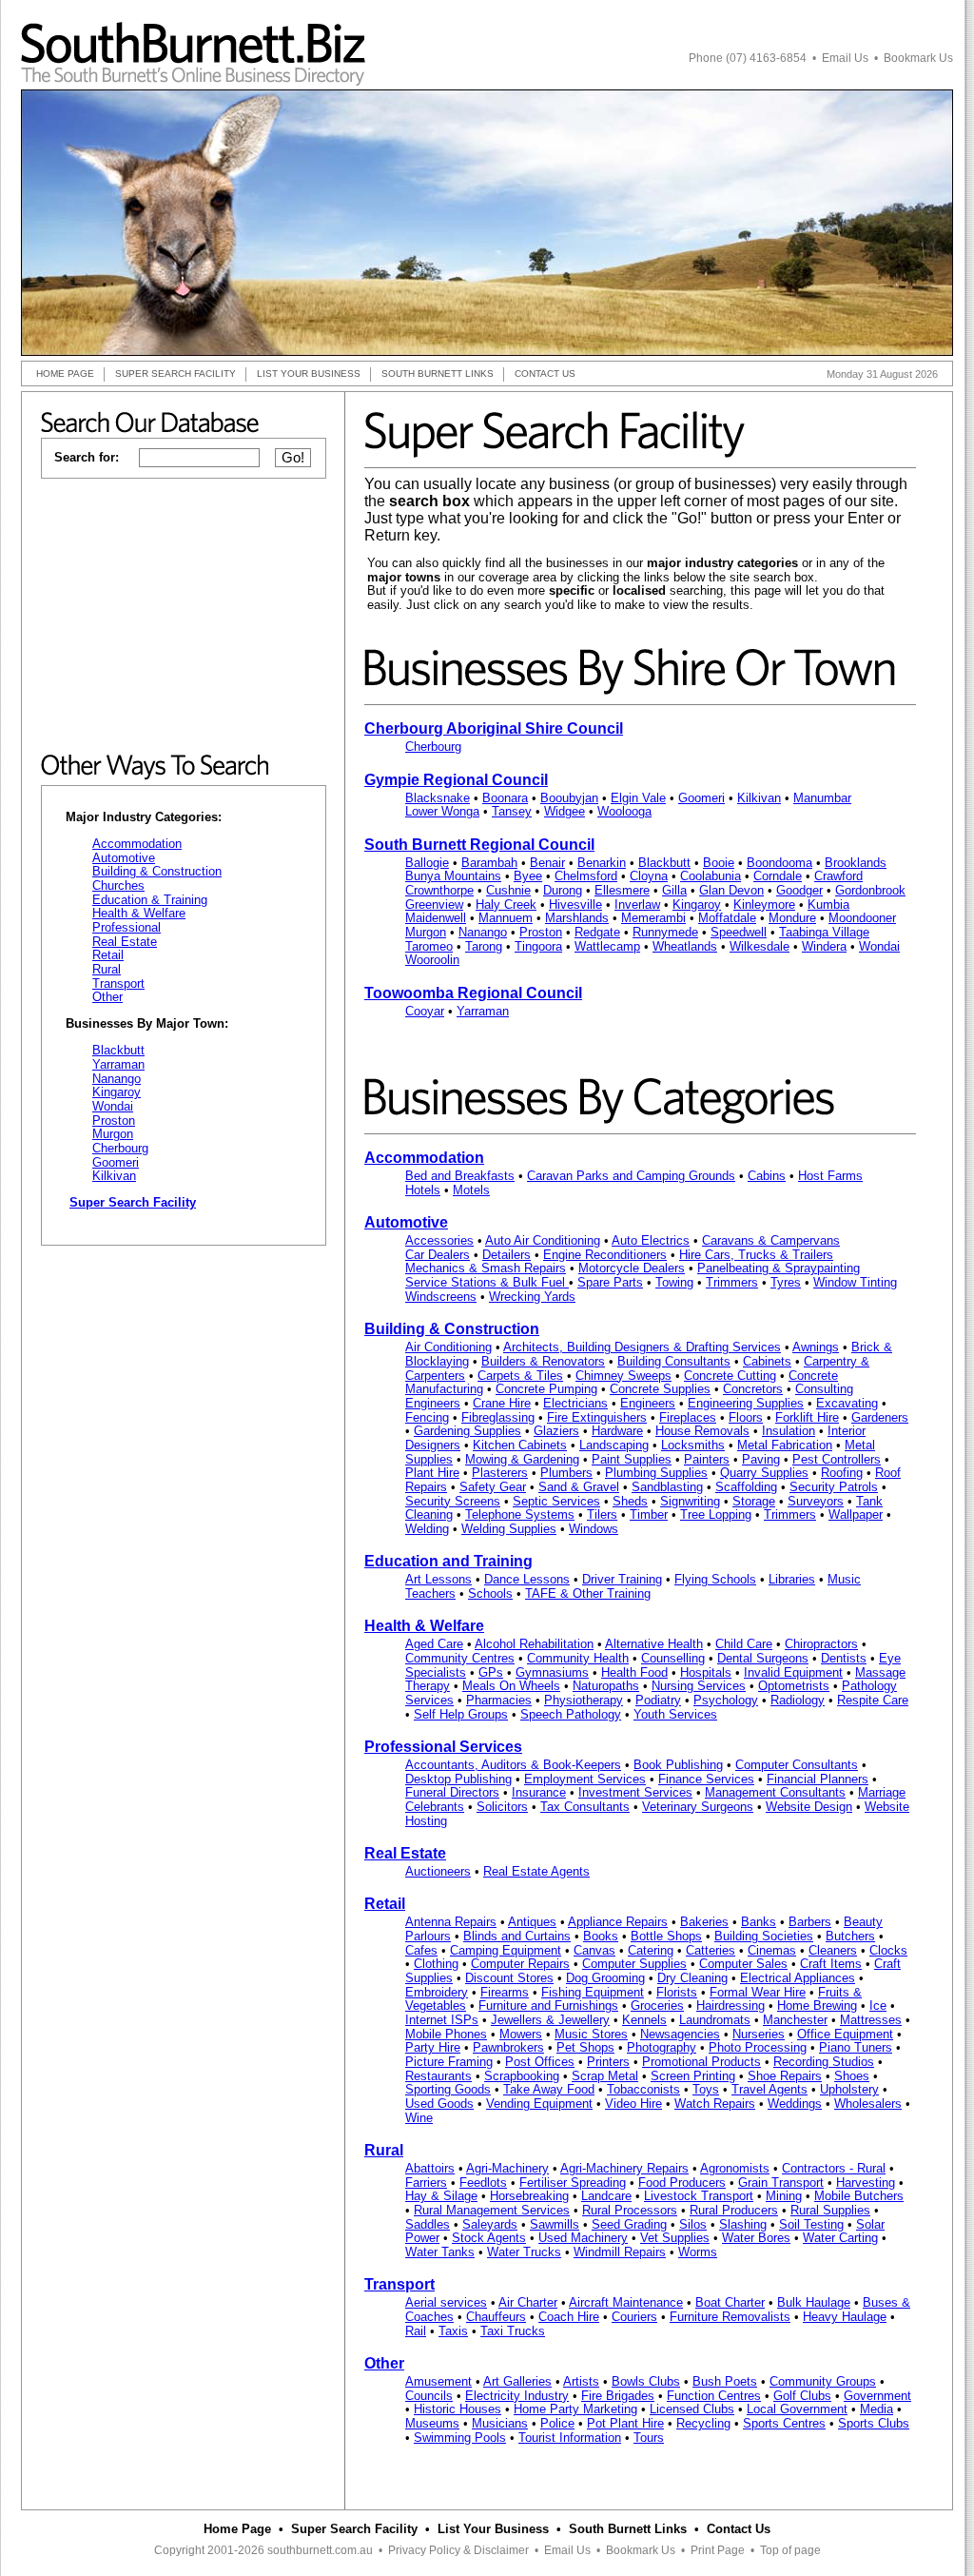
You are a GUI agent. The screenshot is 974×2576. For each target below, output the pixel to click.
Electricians (575, 1403)
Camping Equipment (506, 1950)
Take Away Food (549, 2089)
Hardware (617, 1431)
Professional (127, 927)
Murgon (113, 1134)
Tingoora (538, 946)
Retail (108, 955)
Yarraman (118, 1064)
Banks (759, 1922)
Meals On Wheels (511, 1686)
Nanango (117, 1079)
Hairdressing (730, 2006)
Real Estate (125, 942)
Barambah (489, 863)
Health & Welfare (139, 913)
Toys (706, 2089)
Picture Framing (449, 2062)
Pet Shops (585, 2047)
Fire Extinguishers (597, 1417)
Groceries (657, 2006)
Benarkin (602, 863)
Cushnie (508, 890)
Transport (118, 983)
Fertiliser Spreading (573, 2183)
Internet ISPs (442, 2020)
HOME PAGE (65, 374)
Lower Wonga (442, 811)
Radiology (798, 1700)
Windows (594, 1529)
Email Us (845, 58)
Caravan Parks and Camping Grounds (631, 1176)
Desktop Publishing (458, 1779)
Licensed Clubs (692, 2409)
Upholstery (849, 2089)
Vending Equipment (539, 2104)
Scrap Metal (605, 2076)
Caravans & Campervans (771, 1240)
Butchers (850, 1936)
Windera (824, 946)
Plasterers (500, 1473)
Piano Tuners (856, 2047)
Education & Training (150, 900)
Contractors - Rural (834, 2168)
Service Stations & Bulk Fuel (487, 1282)
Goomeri (116, 1162)
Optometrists (794, 1686)
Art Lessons (438, 1579)
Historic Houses (458, 2409)
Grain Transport (781, 2183)
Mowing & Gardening (522, 1459)
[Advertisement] (184, 617)
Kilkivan (114, 1176)
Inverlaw (637, 905)
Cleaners (833, 1950)
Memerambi (653, 918)
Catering (651, 1950)
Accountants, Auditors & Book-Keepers (513, 1765)
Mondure (792, 918)
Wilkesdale (760, 946)
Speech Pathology (571, 1714)
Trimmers (732, 1282)
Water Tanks (440, 2252)
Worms (698, 2252)
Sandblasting (667, 1487)
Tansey (512, 811)
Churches (118, 885)
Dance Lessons (527, 1579)
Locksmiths (693, 1445)
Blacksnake (438, 798)
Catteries (711, 1950)
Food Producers (682, 2183)
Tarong (484, 946)
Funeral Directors (452, 1792)
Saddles (428, 2224)
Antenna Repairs (451, 1922)
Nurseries (759, 2034)
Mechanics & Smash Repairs (486, 1268)
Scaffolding (746, 1487)
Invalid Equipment (793, 1672)
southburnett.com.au (320, 2550)
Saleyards (490, 2224)
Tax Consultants (585, 1807)
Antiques (532, 1922)
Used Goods (439, 2104)
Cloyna (649, 876)
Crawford (838, 876)
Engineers (648, 1403)
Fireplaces (688, 1417)
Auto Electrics (651, 1240)
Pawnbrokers (508, 2047)
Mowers (521, 2034)
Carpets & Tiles (520, 1376)
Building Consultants (674, 1361)
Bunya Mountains (453, 876)
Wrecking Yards (532, 1297)
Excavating (847, 1403)
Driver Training (622, 1579)
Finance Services (706, 1779)
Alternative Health (654, 1644)
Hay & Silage (441, 2196)
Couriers (634, 2317)
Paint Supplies (632, 1459)
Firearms (505, 1992)
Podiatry (658, 1700)
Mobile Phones (446, 2034)
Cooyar (425, 1011)
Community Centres (460, 1658)
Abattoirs (430, 2168)
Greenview (434, 905)
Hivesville (575, 905)
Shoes (852, 2076)
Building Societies (764, 1936)
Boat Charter (730, 2302)
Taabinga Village (824, 932)
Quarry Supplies (764, 1473)
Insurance (539, 1792)
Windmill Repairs (620, 2252)
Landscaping (614, 1445)
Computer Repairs (520, 1964)
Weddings (795, 2104)
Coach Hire (569, 2317)
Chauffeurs (496, 2317)
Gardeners (880, 1417)
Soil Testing (811, 2224)
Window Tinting (855, 1282)
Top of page (790, 2550)
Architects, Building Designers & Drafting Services (642, 1347)
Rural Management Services (492, 2210)
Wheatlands (685, 946)
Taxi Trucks (513, 2331)
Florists (677, 1992)
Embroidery (437, 1992)
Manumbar (822, 798)
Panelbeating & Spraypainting (779, 1268)
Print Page (718, 2550)
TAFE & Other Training (588, 1593)
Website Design (809, 1807)
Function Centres (714, 2396)
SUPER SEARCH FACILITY (175, 374)
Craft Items (831, 1964)
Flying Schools (715, 1579)
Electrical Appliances (798, 1978)
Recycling (703, 2423)
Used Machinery (583, 2238)
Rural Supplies (830, 2210)
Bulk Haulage (814, 2302)
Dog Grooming (605, 1978)
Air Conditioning (448, 1347)
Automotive (124, 858)
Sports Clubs (874, 2423)
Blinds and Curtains (517, 1936)
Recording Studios (824, 2062)
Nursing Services (699, 1686)
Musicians (500, 2423)
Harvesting (866, 2183)
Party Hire (433, 2047)
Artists (581, 2381)
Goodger (799, 890)
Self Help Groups (461, 1714)
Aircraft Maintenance (626, 2302)
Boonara (505, 798)
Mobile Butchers (859, 2196)
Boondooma (779, 863)
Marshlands (577, 918)
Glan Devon (731, 890)
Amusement (438, 2381)
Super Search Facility (354, 2529)
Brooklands (856, 863)
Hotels (423, 1190)
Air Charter (528, 2302)
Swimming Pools (460, 2438)
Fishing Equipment (593, 1992)
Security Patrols (834, 1487)
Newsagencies (680, 2034)
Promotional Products (701, 2062)
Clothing (436, 1964)
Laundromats (715, 2020)
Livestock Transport (699, 2196)
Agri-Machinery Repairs (624, 2168)
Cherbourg (120, 1148)
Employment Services (585, 1779)
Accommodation (137, 844)
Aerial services (446, 2302)
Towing (674, 1282)
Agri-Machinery (507, 2168)
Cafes (421, 1950)
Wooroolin (432, 960)
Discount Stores (509, 1978)
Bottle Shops (666, 1936)
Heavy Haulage (845, 2317)
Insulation (789, 1431)
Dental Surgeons (763, 1658)
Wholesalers (868, 2104)
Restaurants (438, 2076)
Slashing (743, 2224)
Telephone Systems (520, 1514)
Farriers (426, 2183)
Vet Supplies (675, 2238)
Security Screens (453, 1501)
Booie (719, 863)
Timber (649, 1514)
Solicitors (502, 1807)
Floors (746, 1417)
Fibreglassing (498, 1417)
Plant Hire (432, 1473)
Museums (432, 2423)
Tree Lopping (716, 1514)
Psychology (726, 1700)
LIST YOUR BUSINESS (309, 374)
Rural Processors (630, 2210)
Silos (693, 2224)
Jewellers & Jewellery (550, 2020)
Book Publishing (678, 1765)
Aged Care (434, 1644)
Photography (662, 2047)
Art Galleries (517, 2381)
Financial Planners (818, 1779)
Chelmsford (586, 876)
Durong (563, 890)
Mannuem (506, 918)
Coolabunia (711, 876)
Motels (471, 1190)
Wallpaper (856, 1514)
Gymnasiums (552, 1672)
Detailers (506, 1255)
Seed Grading (629, 2224)
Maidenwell (436, 918)
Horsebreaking (529, 2196)
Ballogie (427, 863)
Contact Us (739, 2529)
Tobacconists (643, 2089)
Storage (754, 1501)
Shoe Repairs (785, 2076)
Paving (761, 1459)
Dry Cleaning (692, 1978)
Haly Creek (506, 905)
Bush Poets (725, 2381)
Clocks (888, 1950)
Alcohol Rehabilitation (534, 1644)
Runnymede (665, 932)
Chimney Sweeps (623, 1376)
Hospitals (706, 1672)
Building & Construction (157, 871)
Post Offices (540, 2062)
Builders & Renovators (543, 1361)
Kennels (644, 2020)
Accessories (439, 1240)
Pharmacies (499, 1700)
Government (877, 2396)
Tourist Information (570, 2438)
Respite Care (873, 1700)
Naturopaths (606, 1686)
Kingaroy (117, 1092)
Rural (107, 969)
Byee (528, 876)
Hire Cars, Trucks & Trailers (756, 1255)
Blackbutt (118, 1050)
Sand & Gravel (579, 1487)
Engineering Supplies (746, 1403)
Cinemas (772, 1950)
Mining (784, 2196)
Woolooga (624, 811)
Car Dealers (438, 1255)
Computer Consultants (797, 1765)
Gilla (674, 890)
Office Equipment (845, 2034)
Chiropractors (821, 1644)
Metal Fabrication (785, 1445)
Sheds (630, 1501)
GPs (491, 1672)
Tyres (786, 1282)
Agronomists (735, 2168)
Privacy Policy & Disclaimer (458, 2550)
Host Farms (830, 1176)
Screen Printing (693, 2076)
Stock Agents (489, 2238)
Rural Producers (734, 2210)
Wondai (113, 1106)
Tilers (602, 1514)
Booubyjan (569, 798)
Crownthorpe (439, 890)
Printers (608, 2062)
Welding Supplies (509, 1529)
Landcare (606, 2196)
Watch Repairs (715, 2104)
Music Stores (591, 2034)
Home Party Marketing (575, 2409)
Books (601, 1936)
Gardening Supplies (468, 1431)
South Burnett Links (628, 2529)
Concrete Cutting (730, 1376)
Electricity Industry (517, 2396)
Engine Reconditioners (605, 1255)
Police (557, 2423)
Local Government (797, 2409)
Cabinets (767, 1361)
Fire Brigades (618, 2396)
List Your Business (493, 2529)
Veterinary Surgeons (698, 1807)
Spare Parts (610, 1282)
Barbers (810, 1922)
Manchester (795, 2020)
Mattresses (871, 2020)
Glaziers (556, 1431)
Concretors (753, 1389)
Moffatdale (727, 918)
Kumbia (828, 905)
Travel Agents (769, 2089)
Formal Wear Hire (758, 1992)
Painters (707, 1459)
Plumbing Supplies (656, 1473)
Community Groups (823, 2381)
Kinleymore (764, 905)
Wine (419, 2118)
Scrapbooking (522, 2076)
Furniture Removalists (730, 2317)
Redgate (597, 932)
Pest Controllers (837, 1459)
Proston (114, 1121)
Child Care (744, 1644)
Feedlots (483, 2183)
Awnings (816, 1347)
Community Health (578, 1658)
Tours (649, 2438)
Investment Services (635, 1792)
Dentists (844, 1658)
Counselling (673, 1658)
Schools (490, 1593)
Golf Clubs (802, 2396)
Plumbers (566, 1473)
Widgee (565, 811)
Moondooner (862, 918)
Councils (429, 2396)
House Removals (702, 1431)
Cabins (767, 1176)
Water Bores (756, 2238)
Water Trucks (524, 2252)
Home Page (237, 2529)
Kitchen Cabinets (520, 1445)
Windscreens (441, 1297)
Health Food (634, 1672)
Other (107, 997)
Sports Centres (784, 2423)
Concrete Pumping (546, 1389)
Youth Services (675, 1714)
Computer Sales (743, 1964)
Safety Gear (493, 1487)
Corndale (778, 876)
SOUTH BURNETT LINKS (438, 374)
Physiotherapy (584, 1700)
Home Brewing (817, 2006)
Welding (427, 1529)
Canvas (594, 1950)
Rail (416, 2331)
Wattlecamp (607, 946)
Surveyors (816, 1501)
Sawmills (555, 2224)
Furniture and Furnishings (548, 2006)
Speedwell (739, 932)
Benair (547, 863)
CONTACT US (545, 374)
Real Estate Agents (536, 1871)
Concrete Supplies (660, 1389)
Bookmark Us (918, 58)
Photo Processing (758, 2047)
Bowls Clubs (646, 2381)
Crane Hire (502, 1403)
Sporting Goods (448, 2089)
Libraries (792, 1579)
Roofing (842, 1473)
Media (877, 2409)
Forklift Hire (807, 1417)
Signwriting (690, 1501)
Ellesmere (622, 890)
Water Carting (840, 2238)
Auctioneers (438, 1871)
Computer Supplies (634, 1964)
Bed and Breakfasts (460, 1176)
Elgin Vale (638, 798)
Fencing (427, 1417)
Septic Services (556, 1501)
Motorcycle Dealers (632, 1268)
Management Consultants (775, 1792)
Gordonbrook (870, 890)
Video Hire (633, 2104)
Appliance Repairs (618, 1922)
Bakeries (704, 1922)
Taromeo (429, 946)
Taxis (453, 2331)
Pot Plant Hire (625, 2423)
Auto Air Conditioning (543, 1240)
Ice (878, 2006)
